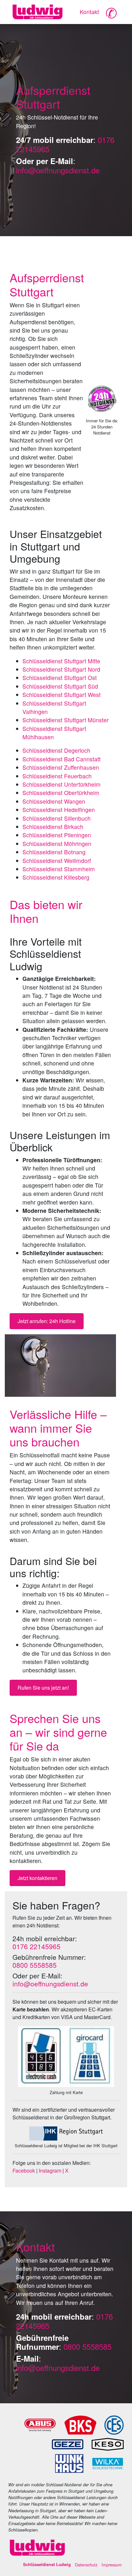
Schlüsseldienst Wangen (54, 801)
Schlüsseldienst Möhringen (57, 844)
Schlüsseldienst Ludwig (47, 2564)
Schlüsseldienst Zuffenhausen (61, 767)
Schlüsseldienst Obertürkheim (61, 793)
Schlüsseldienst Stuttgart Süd (60, 686)
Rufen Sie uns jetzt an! (43, 1688)
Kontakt (89, 12)
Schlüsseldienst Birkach (53, 827)
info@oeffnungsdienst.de (58, 170)
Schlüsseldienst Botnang (54, 852)
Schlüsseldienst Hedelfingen (59, 810)
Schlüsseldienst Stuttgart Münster (66, 720)
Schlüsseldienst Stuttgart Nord (61, 669)
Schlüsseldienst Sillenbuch (57, 818)
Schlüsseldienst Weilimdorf (57, 861)
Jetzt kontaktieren (37, 1878)
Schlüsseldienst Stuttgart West (62, 695)
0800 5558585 (35, 1965)
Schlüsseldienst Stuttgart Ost (60, 678)
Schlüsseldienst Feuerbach (57, 776)
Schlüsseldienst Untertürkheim (62, 784)
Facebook (24, 2170)
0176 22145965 (37, 1946)
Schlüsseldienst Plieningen (57, 835)
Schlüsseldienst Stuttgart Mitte (61, 661)
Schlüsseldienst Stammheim (59, 869)
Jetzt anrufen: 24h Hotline (47, 1321)
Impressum (112, 2565)
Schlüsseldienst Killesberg (56, 877)
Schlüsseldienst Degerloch (56, 750)
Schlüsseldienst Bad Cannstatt (62, 759)
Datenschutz (86, 2565)
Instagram (50, 2170)
